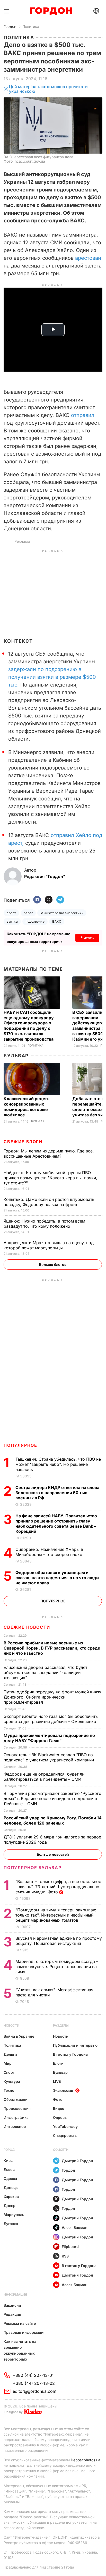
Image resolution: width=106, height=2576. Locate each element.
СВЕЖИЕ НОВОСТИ (27, 1627)
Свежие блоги (23, 1142)
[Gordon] (51, 11)
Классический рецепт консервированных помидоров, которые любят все (27, 1107)
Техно (9, 2090)
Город (9, 2150)
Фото (58, 2099)
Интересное (15, 2126)
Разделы (61, 2025)
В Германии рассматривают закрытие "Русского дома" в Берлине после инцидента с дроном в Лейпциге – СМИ (52, 1799)
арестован (88, 258)
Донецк (11, 2188)
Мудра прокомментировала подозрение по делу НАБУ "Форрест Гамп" (49, 1738)
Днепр (10, 2206)
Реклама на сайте (20, 2323)
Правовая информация (25, 2332)
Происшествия (17, 2108)
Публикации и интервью (75, 2045)
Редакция (12, 2314)
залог (28, 913)
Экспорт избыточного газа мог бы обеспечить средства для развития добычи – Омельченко (51, 1719)
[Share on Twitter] (49, 900)
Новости (11, 2025)
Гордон (10, 26)
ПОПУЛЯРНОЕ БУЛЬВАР (32, 1868)
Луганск (11, 2224)
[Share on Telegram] (60, 900)
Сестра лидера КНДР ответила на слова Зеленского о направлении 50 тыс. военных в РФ (57, 1493)
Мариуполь (14, 2215)
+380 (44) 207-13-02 (34, 2383)
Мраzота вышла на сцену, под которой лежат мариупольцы (49, 1245)
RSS (65, 2256)
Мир (8, 2063)
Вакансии (12, 2305)
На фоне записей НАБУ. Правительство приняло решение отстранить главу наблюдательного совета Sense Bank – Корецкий (56, 1524)
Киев (8, 2160)
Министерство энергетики (62, 913)
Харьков (11, 2197)
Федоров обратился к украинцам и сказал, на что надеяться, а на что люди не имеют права (57, 1578)
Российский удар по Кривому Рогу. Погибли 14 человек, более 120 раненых (53, 1820)
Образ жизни (16, 2099)
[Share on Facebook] (37, 900)
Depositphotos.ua (86, 2460)
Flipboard (70, 2247)
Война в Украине (19, 2036)
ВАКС (57, 921)
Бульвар (16, 1056)
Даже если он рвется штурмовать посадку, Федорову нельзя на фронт (49, 1202)
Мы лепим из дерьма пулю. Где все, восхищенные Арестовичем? (49, 1153)
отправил (83, 415)
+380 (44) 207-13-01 (33, 2375)
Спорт (9, 2072)
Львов (9, 2169)
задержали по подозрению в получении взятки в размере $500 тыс (52, 677)
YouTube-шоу (65, 2126)
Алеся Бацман (75, 2227)
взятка (12, 921)
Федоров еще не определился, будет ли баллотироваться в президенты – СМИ (44, 1777)
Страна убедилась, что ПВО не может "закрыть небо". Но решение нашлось (58, 1464)
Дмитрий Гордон (77, 2161)
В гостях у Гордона (70, 2054)
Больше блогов (53, 1264)
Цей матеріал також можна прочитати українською (48, 89)
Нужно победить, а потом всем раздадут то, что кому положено (44, 1224)
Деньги (10, 2054)
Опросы (60, 2117)
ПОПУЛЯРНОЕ (20, 1445)
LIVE (57, 2081)
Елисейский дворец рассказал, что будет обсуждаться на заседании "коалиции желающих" (45, 1672)
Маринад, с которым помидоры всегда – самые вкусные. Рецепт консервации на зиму (57, 1967)
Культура (12, 2081)
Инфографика (16, 2117)
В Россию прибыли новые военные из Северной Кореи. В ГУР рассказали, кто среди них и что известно (52, 1648)
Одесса (10, 2178)
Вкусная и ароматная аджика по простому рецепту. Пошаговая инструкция (59, 1941)
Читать (87, 938)
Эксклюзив (63, 2090)
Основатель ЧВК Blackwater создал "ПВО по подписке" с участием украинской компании (49, 1757)
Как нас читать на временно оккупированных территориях (20, 2350)
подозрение (35, 921)
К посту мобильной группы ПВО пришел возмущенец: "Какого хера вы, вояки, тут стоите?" (50, 1178)
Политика (31, 26)
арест (11, 913)
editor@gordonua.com (34, 2391)
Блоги (58, 2063)
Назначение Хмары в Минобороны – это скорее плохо (50, 1552)
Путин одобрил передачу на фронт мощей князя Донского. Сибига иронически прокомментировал (52, 1697)
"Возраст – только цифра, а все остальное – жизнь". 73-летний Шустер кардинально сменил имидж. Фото (58, 1887)
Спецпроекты (65, 2135)
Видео (59, 2108)
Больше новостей (53, 1854)
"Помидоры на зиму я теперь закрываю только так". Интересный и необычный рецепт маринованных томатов (56, 1915)
